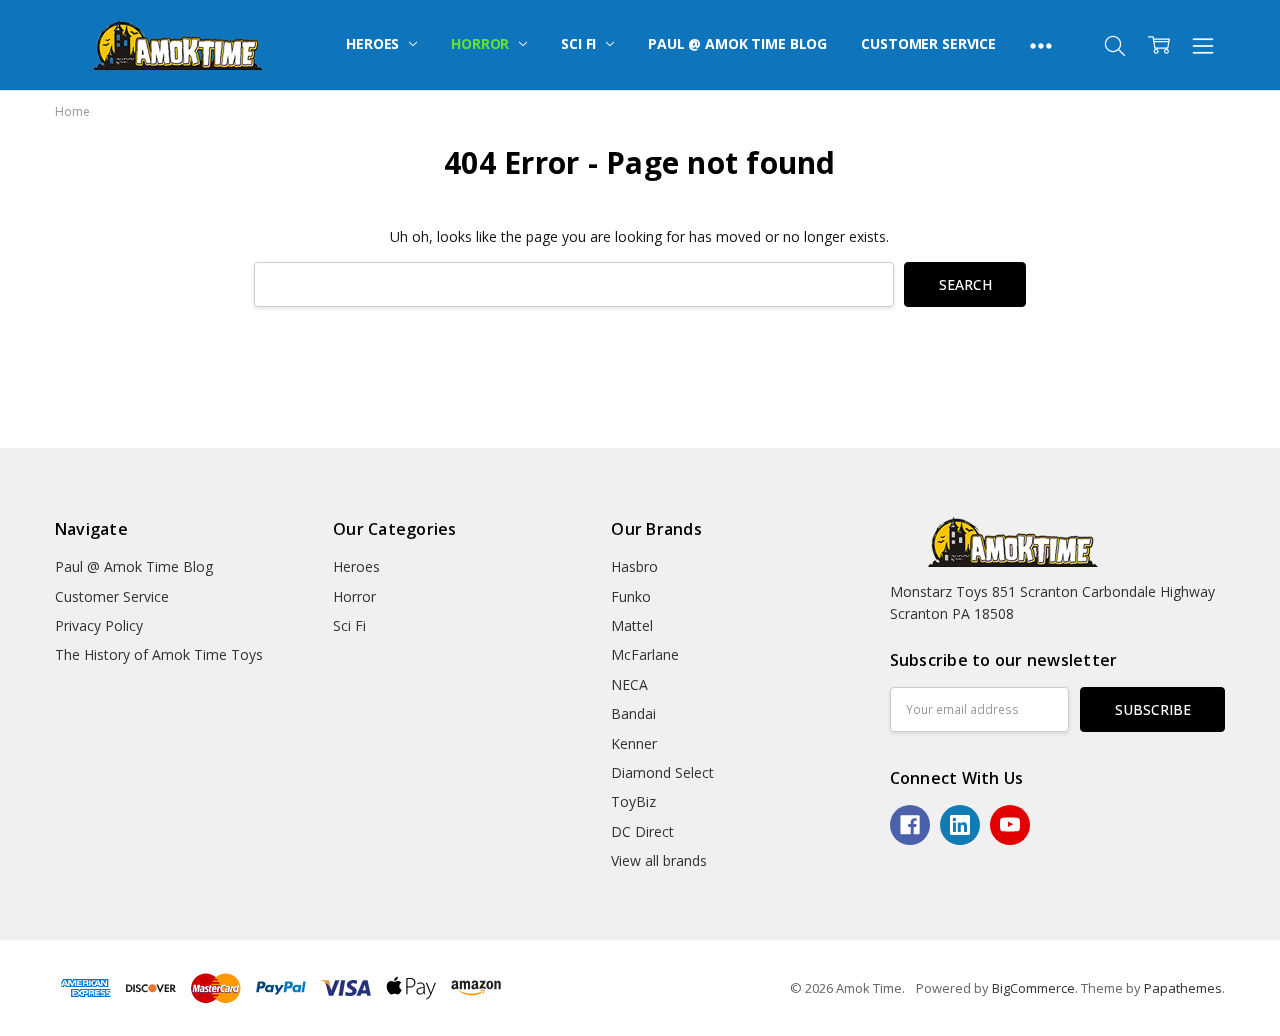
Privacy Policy (99, 625)
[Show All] (1041, 45)
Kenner (634, 743)
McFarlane (645, 654)
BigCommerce (1033, 988)
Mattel (632, 625)
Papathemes (1183, 988)
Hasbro (634, 566)
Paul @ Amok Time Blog (737, 43)
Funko (631, 596)
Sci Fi (580, 43)
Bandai (633, 713)
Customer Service (928, 43)
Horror (482, 43)
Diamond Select (662, 772)
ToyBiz (633, 801)
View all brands (659, 860)
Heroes (374, 43)
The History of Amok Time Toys (159, 654)
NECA (629, 684)
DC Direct (642, 831)
